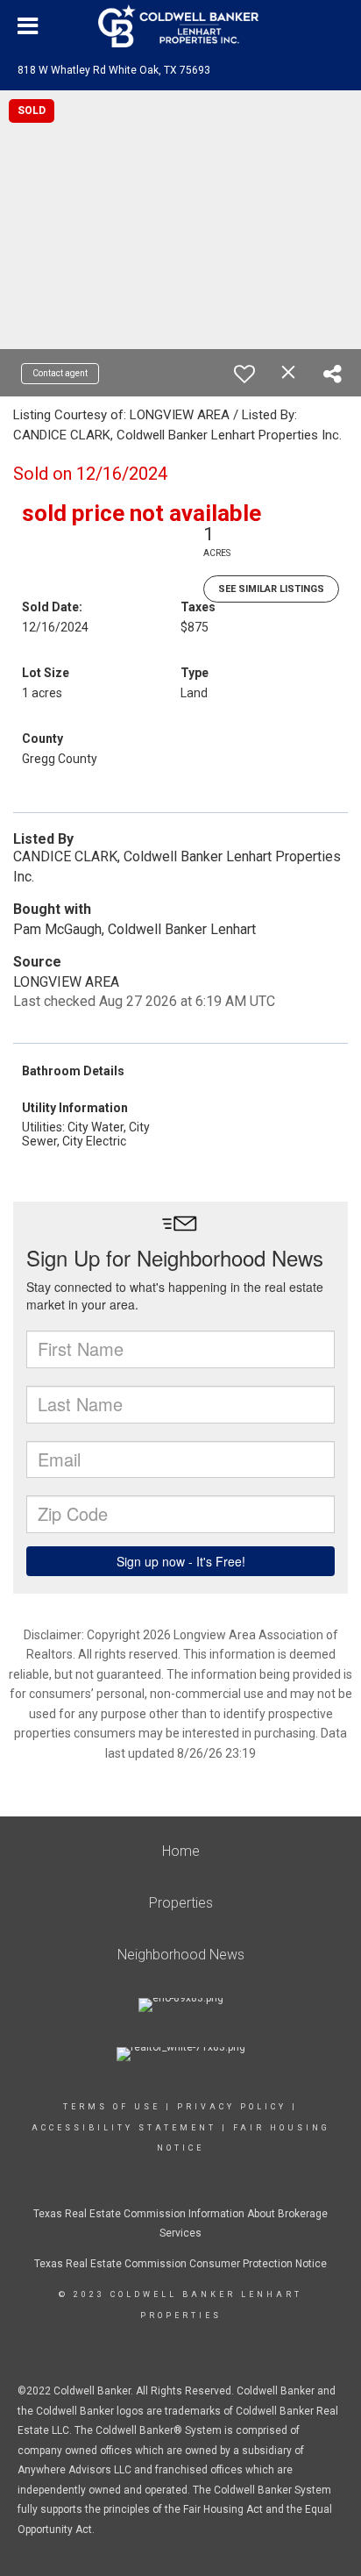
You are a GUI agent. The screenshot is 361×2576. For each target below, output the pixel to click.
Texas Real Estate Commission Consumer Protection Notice (180, 2264)
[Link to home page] (180, 26)
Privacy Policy (232, 2107)
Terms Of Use (112, 2107)
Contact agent (60, 373)
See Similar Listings (271, 589)
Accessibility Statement (124, 2128)
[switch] (244, 374)
